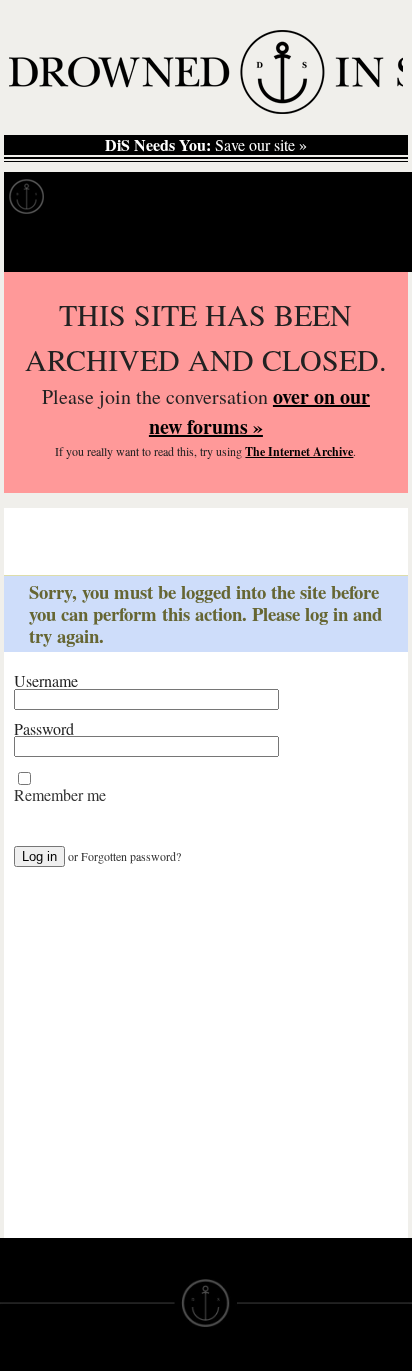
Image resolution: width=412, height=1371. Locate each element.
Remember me (60, 795)
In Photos (293, 197)
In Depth (194, 197)
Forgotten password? (131, 856)
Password (44, 729)
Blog (376, 197)
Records (99, 197)
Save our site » (206, 145)
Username (46, 681)
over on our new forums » (259, 411)
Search (368, 246)
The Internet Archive (299, 451)
